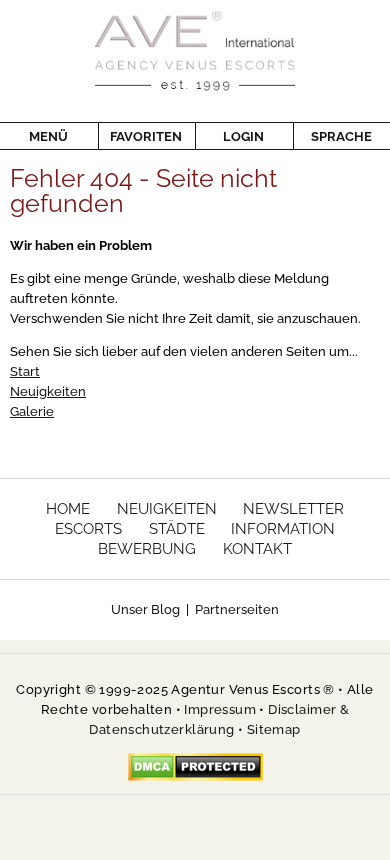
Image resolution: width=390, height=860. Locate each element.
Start (25, 371)
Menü (48, 136)
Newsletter (293, 509)
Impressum (220, 709)
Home (68, 509)
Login (243, 136)
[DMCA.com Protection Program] (195, 766)
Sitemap (274, 729)
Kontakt (257, 549)
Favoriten (146, 136)
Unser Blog (145, 609)
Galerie (32, 411)
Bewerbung (147, 549)
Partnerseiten (237, 609)
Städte (177, 529)
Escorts (88, 529)
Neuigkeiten (48, 391)
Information (283, 529)
